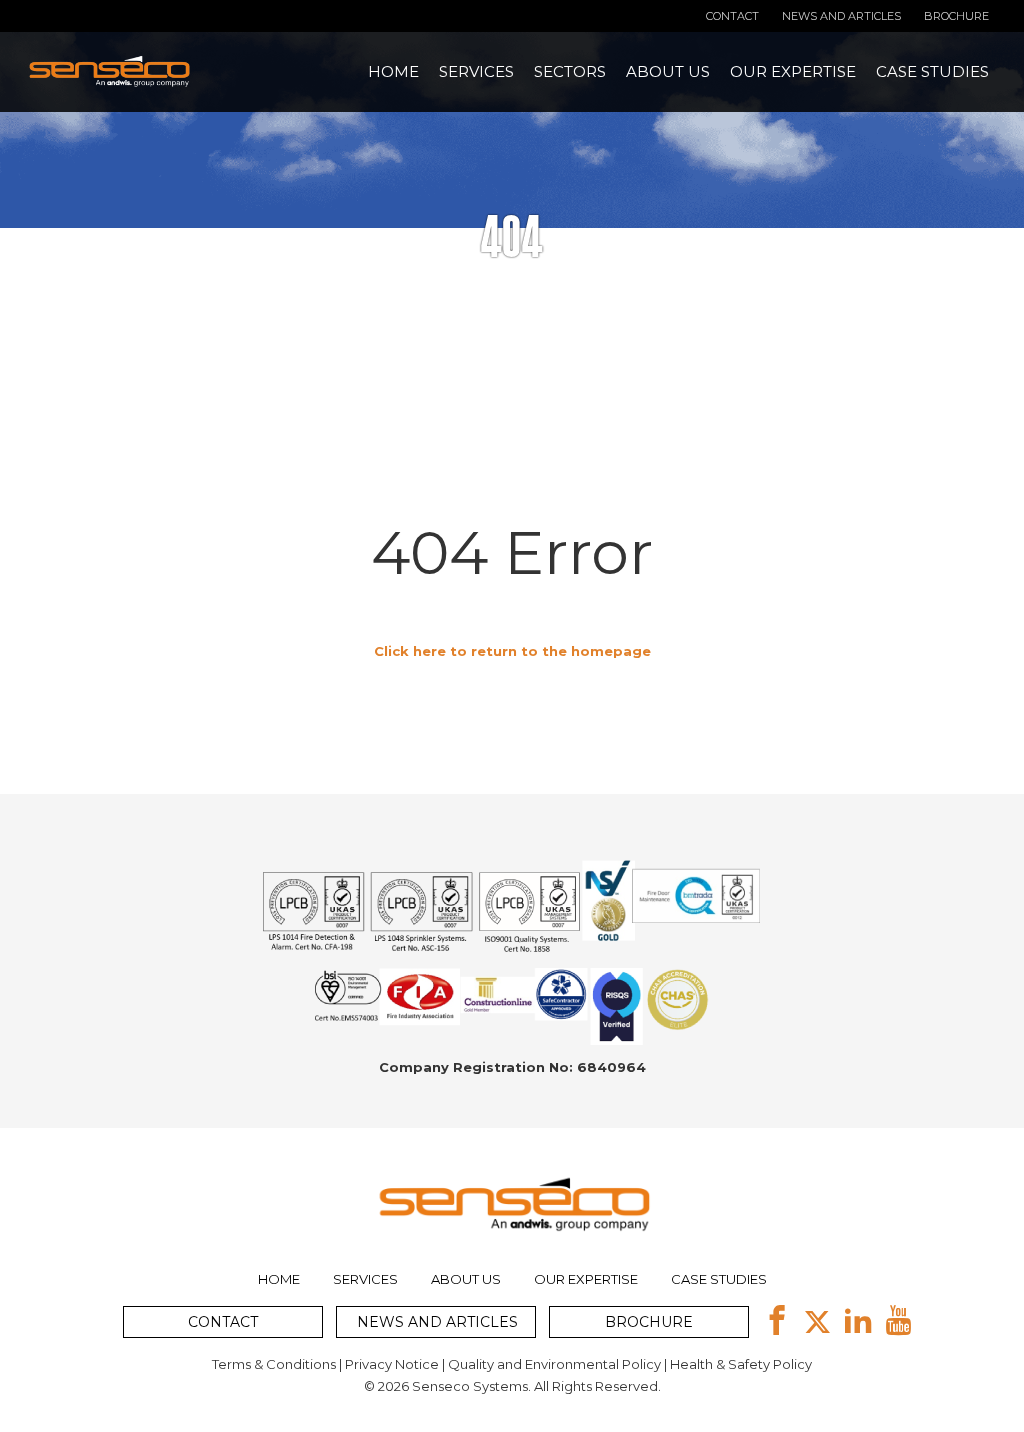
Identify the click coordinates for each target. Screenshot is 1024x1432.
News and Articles (841, 16)
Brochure (956, 16)
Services (476, 71)
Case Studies (932, 71)
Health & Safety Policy (741, 1364)
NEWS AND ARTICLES (437, 1322)
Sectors (570, 71)
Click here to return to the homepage (512, 651)
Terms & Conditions (274, 1364)
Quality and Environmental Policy (554, 1364)
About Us (668, 71)
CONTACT (223, 1322)
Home (393, 71)
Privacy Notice (392, 1364)
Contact (732, 16)
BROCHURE (649, 1322)
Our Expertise (793, 71)
